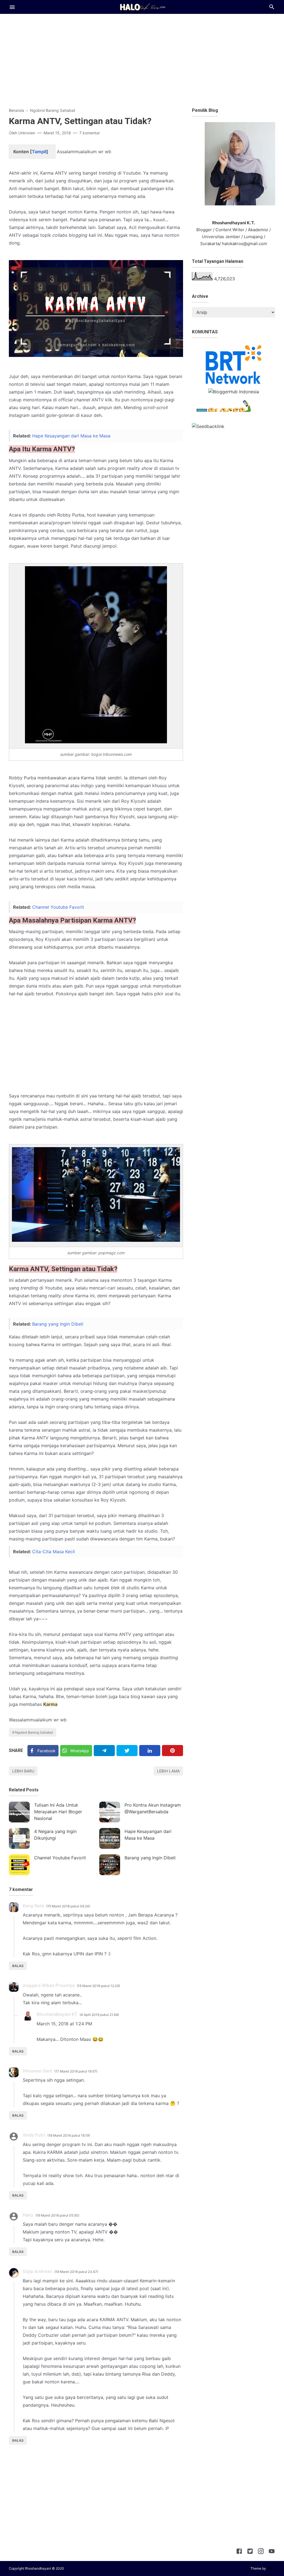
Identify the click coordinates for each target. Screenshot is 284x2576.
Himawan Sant (37, 2071)
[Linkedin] (150, 1751)
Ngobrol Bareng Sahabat (34, 1732)
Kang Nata (33, 1906)
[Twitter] (127, 1751)
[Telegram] (104, 1751)
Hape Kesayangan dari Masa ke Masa (71, 436)
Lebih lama (168, 1771)
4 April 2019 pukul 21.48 (99, 2015)
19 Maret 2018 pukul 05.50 (57, 2215)
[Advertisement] (142, 59)
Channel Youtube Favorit (58, 907)
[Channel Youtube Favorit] (19, 1865)
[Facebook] (239, 2552)
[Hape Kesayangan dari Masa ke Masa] (110, 1838)
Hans (28, 2215)
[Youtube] (272, 2552)
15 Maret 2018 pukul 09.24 (68, 1906)
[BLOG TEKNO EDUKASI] (142, 6)
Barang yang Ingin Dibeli (58, 1324)
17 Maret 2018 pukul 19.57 (76, 2071)
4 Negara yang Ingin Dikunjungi (55, 1835)
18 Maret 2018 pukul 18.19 (69, 2135)
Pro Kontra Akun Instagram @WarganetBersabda (153, 1808)
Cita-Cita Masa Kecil (54, 1552)
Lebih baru (23, 1771)
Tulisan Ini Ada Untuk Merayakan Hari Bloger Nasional (58, 1812)
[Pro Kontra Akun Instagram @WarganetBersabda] (110, 1812)
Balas (18, 1966)
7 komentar (90, 133)
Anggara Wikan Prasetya (49, 1985)
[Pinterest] (173, 1751)
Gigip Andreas (37, 2271)
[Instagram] (261, 2552)
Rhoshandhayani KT (57, 2014)
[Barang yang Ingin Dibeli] (110, 1865)
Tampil (39, 152)
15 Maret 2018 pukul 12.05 (98, 1986)
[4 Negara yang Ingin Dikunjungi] (19, 1838)
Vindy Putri (34, 2135)
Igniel (271, 2568)
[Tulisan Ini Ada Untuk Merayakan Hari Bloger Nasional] (19, 1812)
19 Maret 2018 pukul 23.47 (76, 2272)
